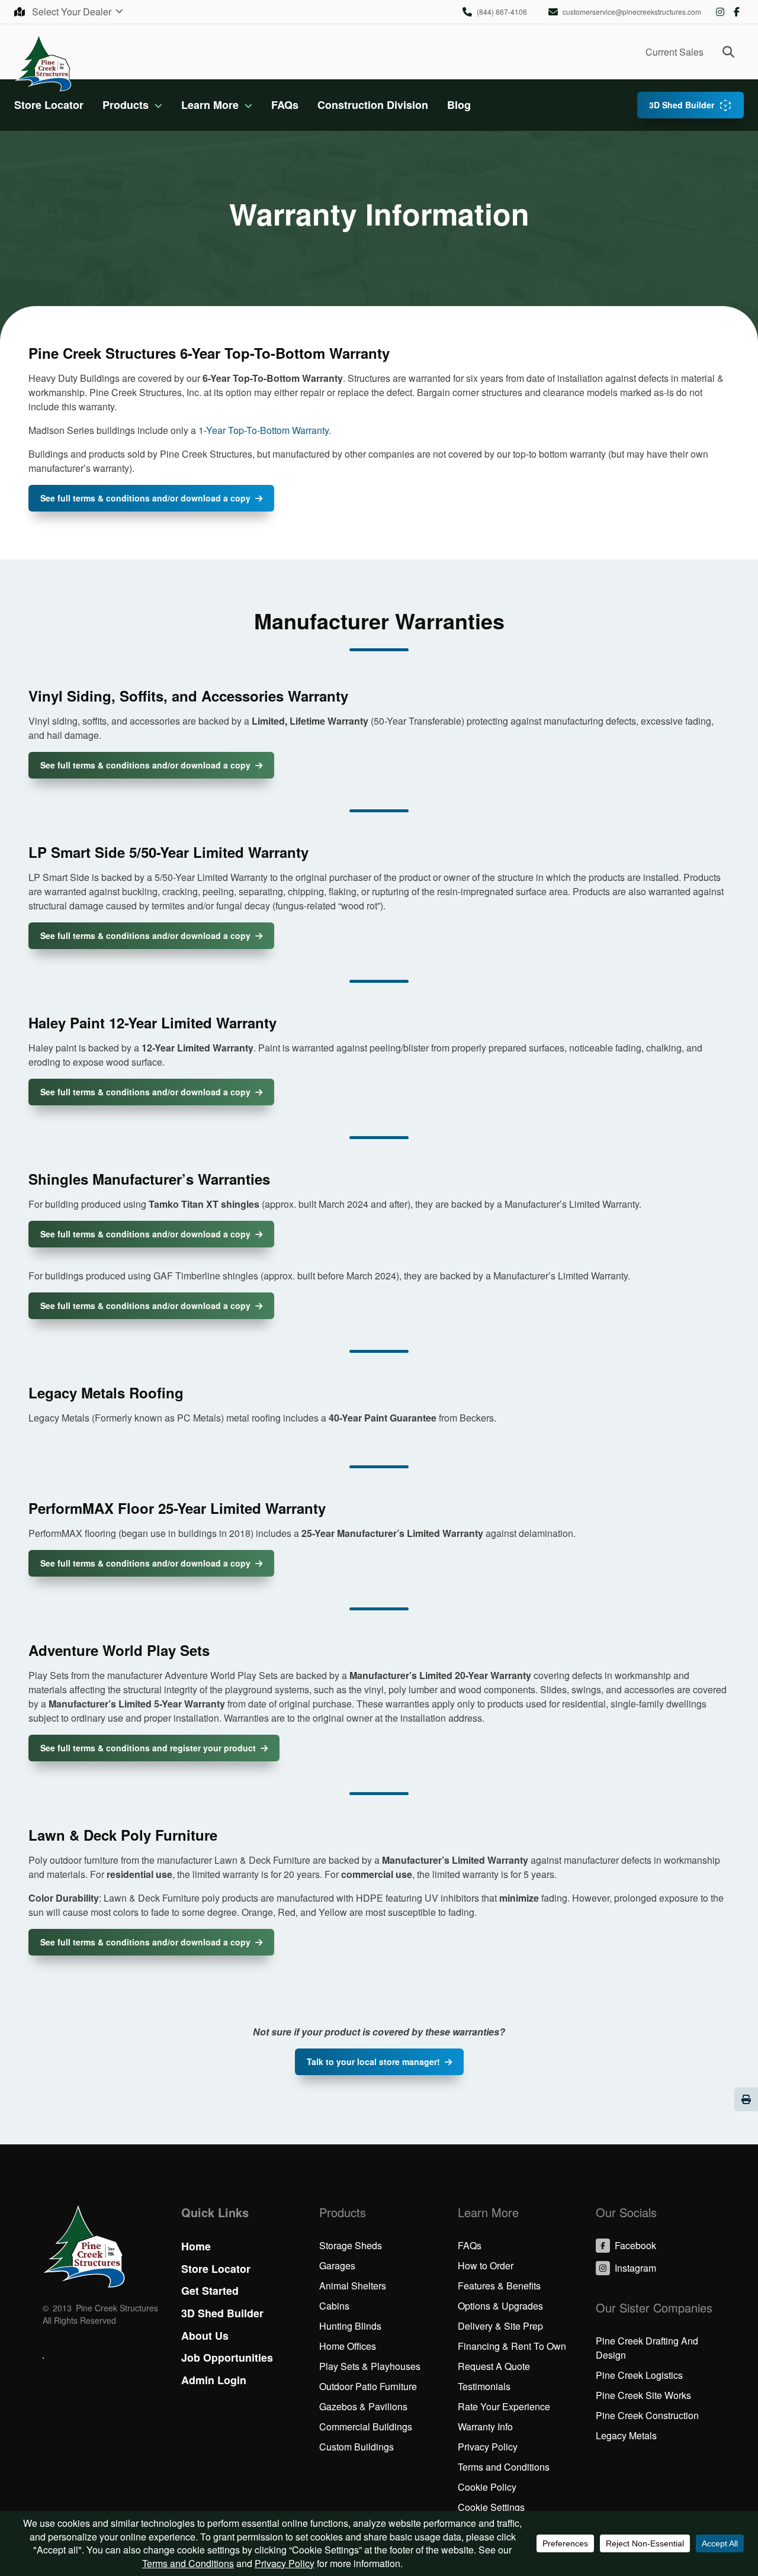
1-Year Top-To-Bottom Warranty (264, 430)
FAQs (285, 105)
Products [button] (126, 105)
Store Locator (49, 105)
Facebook (737, 12)
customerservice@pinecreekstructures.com (632, 12)
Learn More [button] (210, 105)
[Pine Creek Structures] (43, 62)
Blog (459, 105)
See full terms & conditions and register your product (148, 1748)
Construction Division (373, 105)
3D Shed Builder (682, 105)
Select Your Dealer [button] (73, 12)
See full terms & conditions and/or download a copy (145, 498)
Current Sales (675, 52)
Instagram (720, 12)
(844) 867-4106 (502, 12)
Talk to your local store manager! (373, 2062)
